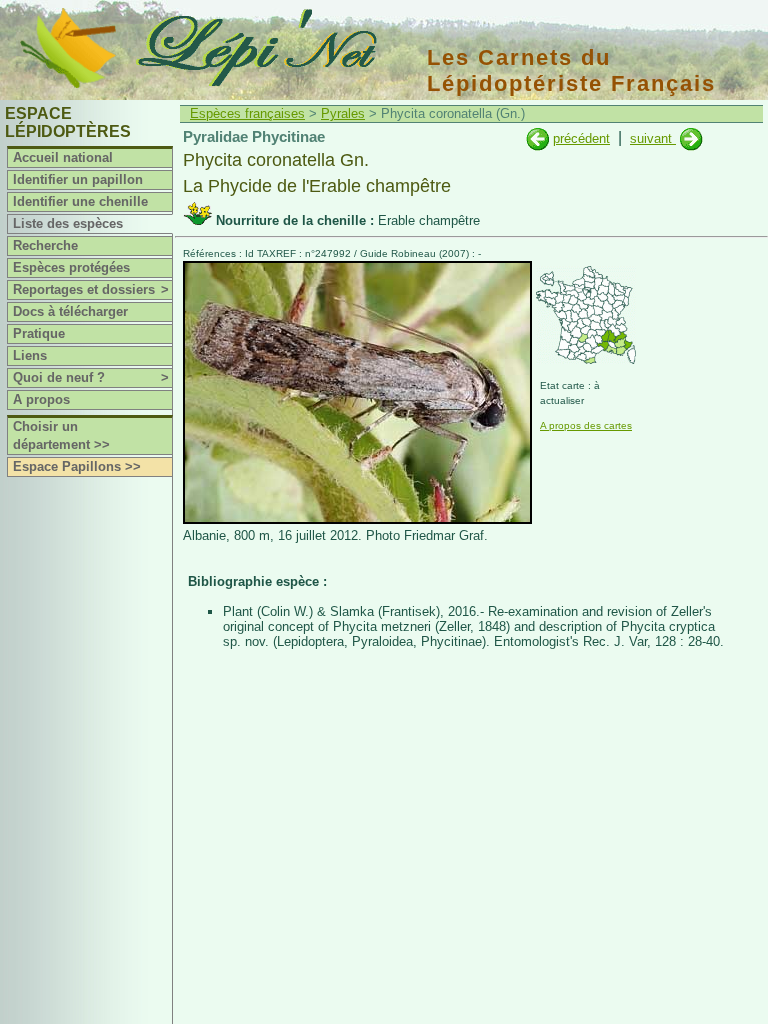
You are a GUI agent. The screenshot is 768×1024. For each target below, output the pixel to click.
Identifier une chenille (80, 201)
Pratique (39, 333)
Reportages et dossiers (91, 289)
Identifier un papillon (78, 179)
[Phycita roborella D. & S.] (537, 138)
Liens (30, 355)
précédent (581, 138)
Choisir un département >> (61, 435)
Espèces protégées (71, 267)
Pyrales (343, 113)
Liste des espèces (68, 223)
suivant (653, 138)
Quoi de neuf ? (91, 377)
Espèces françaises (247, 113)
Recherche (45, 245)
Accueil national (63, 157)
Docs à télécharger (70, 311)
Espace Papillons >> (77, 466)
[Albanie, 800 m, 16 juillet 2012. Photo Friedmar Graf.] (357, 519)
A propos (41, 399)
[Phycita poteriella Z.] (691, 138)
